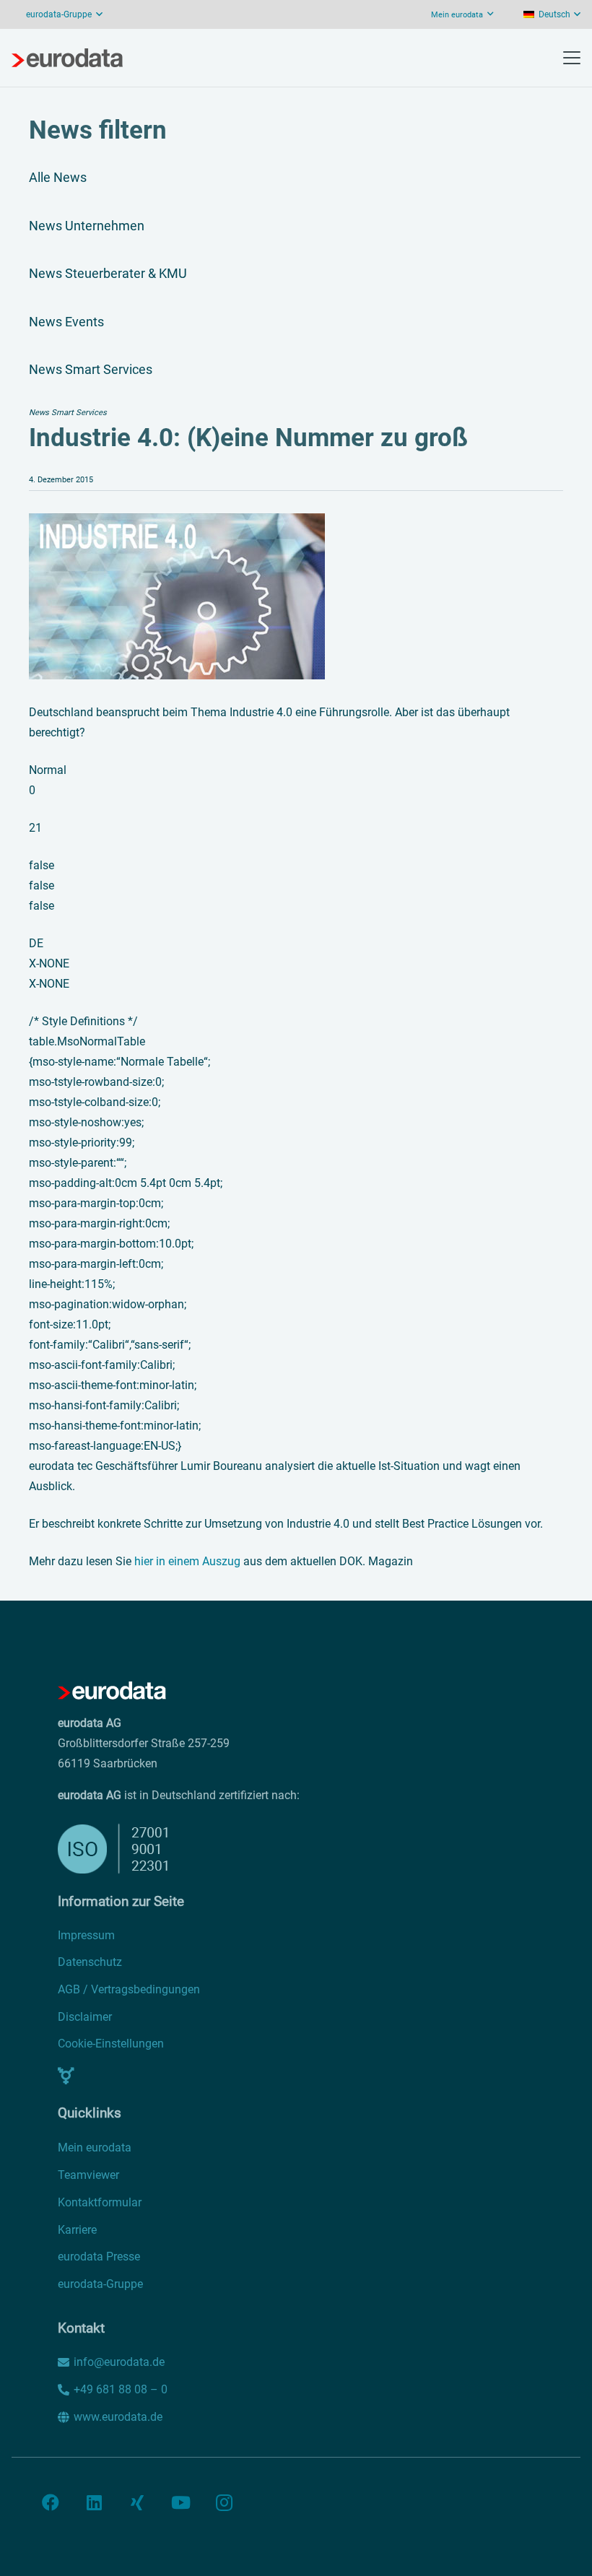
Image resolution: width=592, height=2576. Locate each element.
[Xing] (137, 2502)
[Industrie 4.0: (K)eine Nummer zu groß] (177, 523)
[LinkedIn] (94, 2502)
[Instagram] (224, 2502)
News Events (66, 322)
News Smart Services (91, 369)
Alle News (58, 177)
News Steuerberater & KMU (108, 273)
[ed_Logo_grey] (67, 58)
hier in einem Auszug (187, 1561)
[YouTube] (180, 2502)
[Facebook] (51, 2502)
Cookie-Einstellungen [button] (111, 2044)
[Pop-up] (66, 2076)
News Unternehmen (87, 226)
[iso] (235, 1849)
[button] (552, 14)
